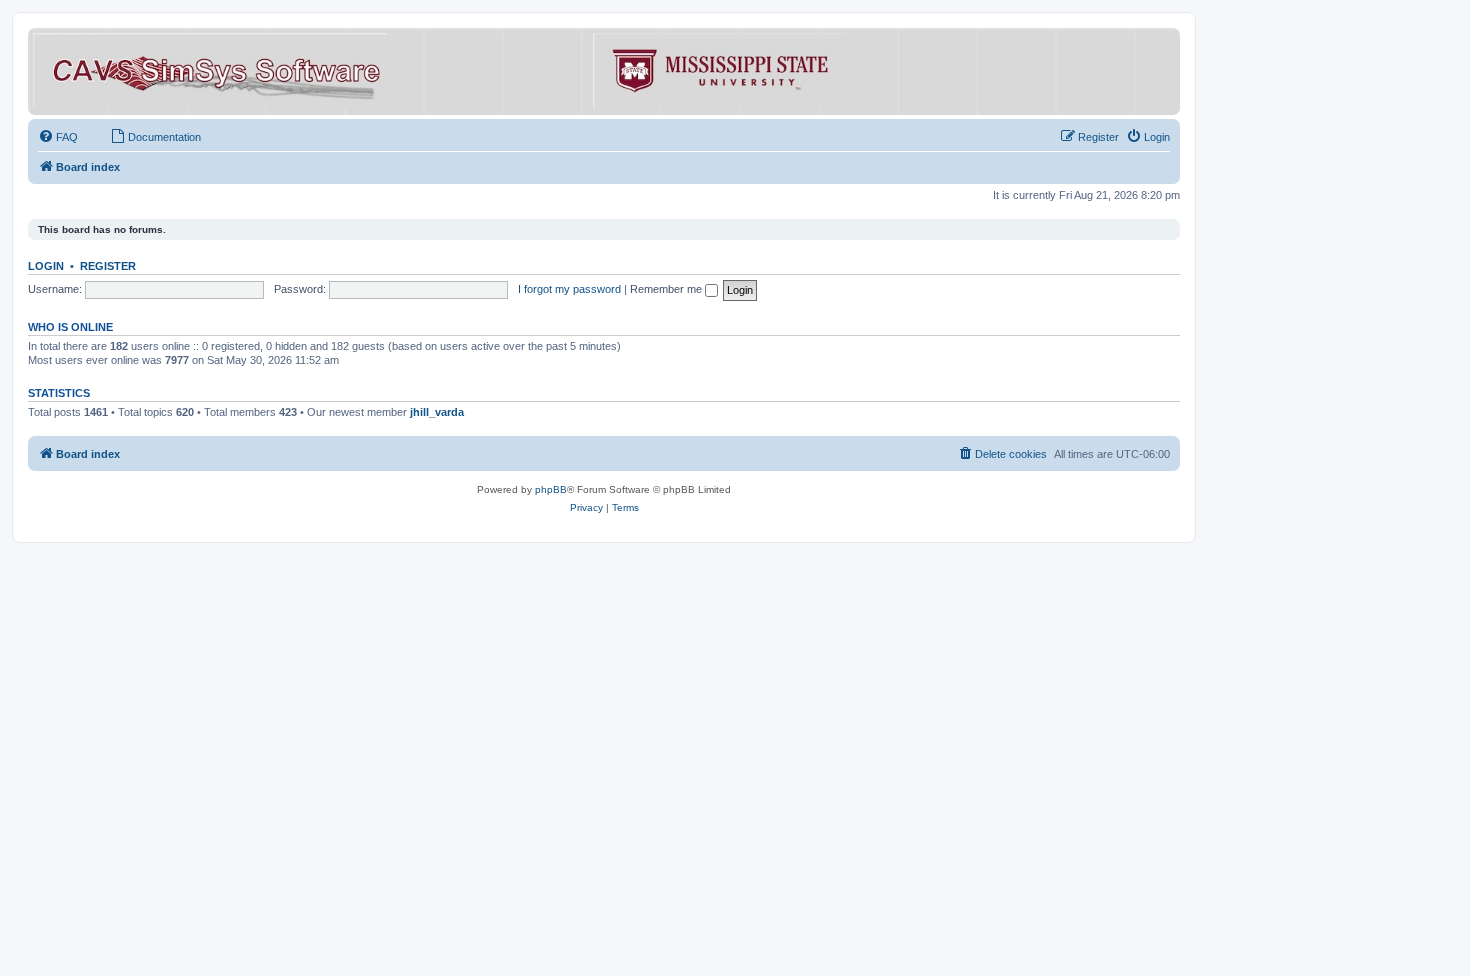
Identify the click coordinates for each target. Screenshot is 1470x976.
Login (46, 266)
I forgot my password (569, 289)
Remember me (667, 289)
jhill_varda (437, 412)
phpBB (551, 489)
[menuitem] (58, 137)
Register (108, 266)
